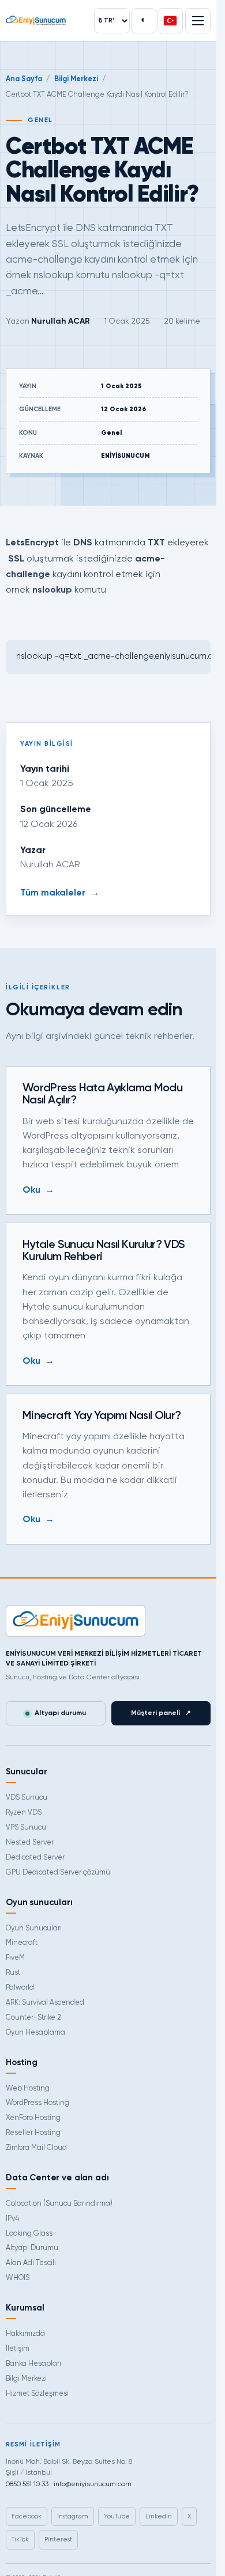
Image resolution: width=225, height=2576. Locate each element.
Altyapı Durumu (32, 2248)
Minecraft (22, 1943)
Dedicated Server (35, 1858)
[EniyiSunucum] (36, 20)
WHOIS (18, 2278)
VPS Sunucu (26, 1828)
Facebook (27, 2516)
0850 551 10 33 (27, 2484)
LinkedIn (159, 2516)
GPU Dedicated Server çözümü (58, 1873)
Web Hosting (28, 2089)
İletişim (18, 2349)
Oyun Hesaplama (35, 2033)
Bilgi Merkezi (76, 79)
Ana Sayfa (24, 79)
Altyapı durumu (60, 1713)
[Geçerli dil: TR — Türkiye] (170, 21)
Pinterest (58, 2539)
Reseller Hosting (33, 2133)
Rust (13, 1973)
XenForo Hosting (33, 2118)
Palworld (20, 1988)
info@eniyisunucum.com (93, 2484)
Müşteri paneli (161, 1713)
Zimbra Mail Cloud (36, 2148)
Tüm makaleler (60, 893)
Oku (38, 1190)
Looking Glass (29, 2234)
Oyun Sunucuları (34, 1928)
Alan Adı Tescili (31, 2263)
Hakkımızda (25, 2334)
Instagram (73, 2516)
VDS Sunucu (27, 1798)
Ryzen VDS (24, 1813)
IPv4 (12, 2219)
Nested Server (30, 1843)
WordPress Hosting (37, 2103)
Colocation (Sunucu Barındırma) (59, 2204)
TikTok (20, 2539)
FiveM (15, 1958)
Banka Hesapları (33, 2364)
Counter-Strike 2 (33, 2018)
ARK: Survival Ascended (45, 2003)
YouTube (117, 2516)
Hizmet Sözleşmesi (37, 2394)
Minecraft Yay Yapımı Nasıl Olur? (102, 1416)
